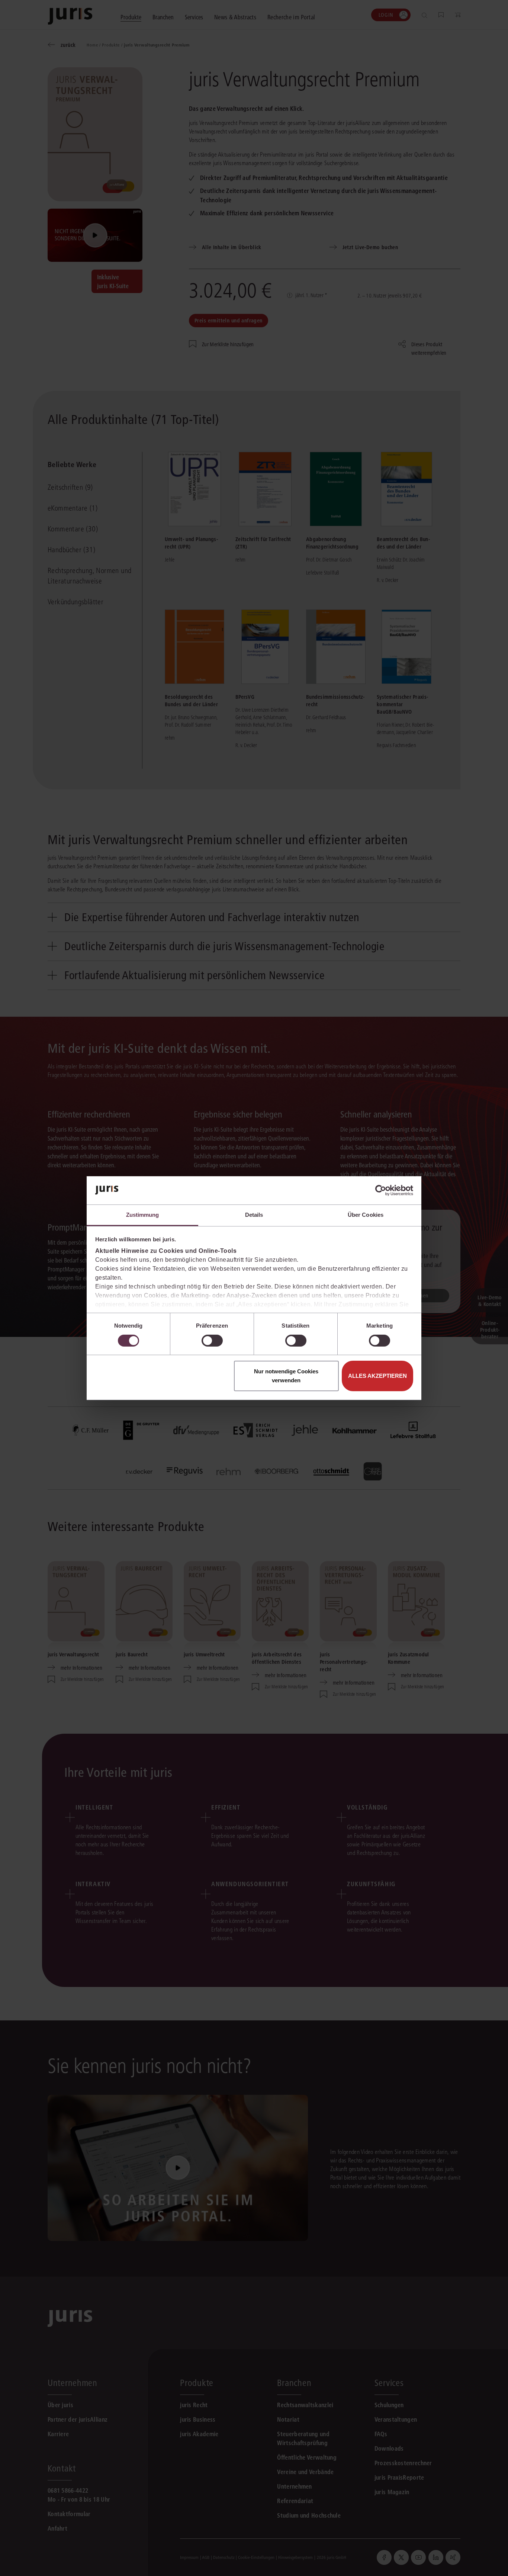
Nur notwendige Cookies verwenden (286, 1376)
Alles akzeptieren (377, 1376)
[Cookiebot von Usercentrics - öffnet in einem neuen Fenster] (381, 1190)
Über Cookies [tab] (366, 1215)
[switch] (212, 1341)
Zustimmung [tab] (143, 1215)
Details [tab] (254, 1215)
